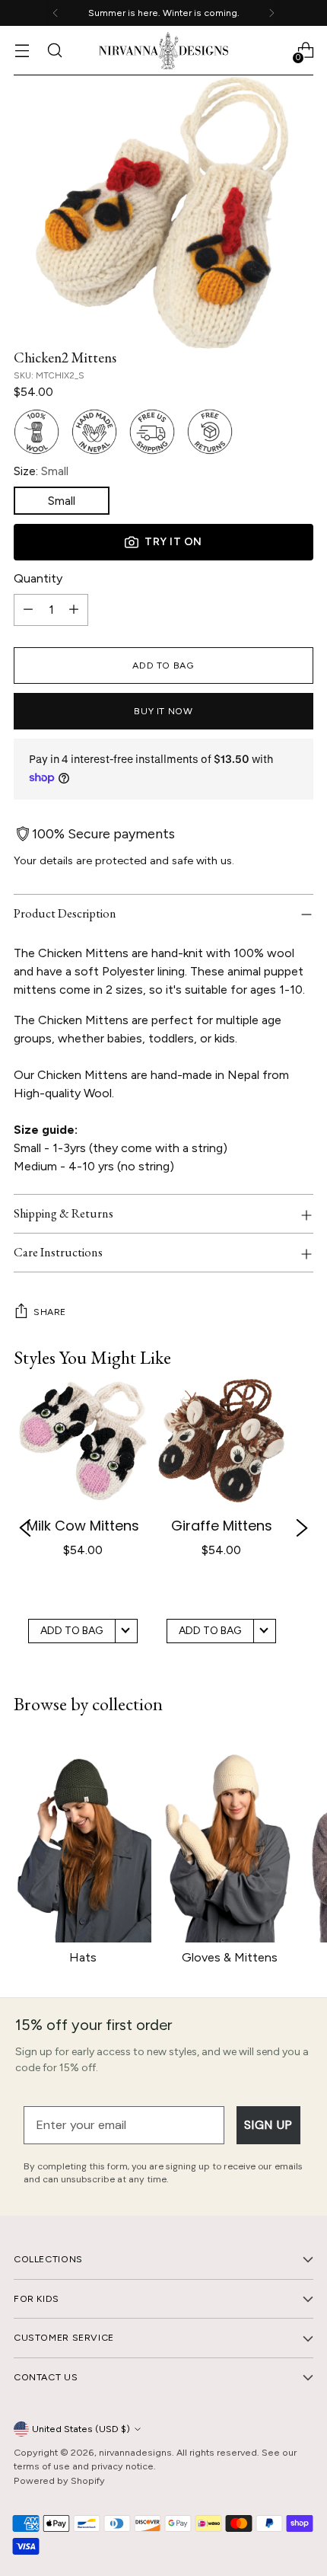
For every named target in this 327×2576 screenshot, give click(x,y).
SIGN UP (268, 2125)
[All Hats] (83, 1839)
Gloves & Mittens (230, 1957)
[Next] (271, 13)
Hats (83, 1957)
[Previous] (56, 13)
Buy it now (163, 711)
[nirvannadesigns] (163, 51)
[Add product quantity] (74, 610)
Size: (41, 471)
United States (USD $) (81, 2429)
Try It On (173, 542)
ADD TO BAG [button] (71, 1631)
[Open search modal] (54, 51)
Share (50, 1312)
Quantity (38, 578)
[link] (83, 1528)
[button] (25, 1529)
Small (62, 501)
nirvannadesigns (135, 2452)
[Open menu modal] (22, 51)
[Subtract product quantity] (28, 610)
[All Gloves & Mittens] (229, 1839)
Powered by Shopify (59, 2480)
